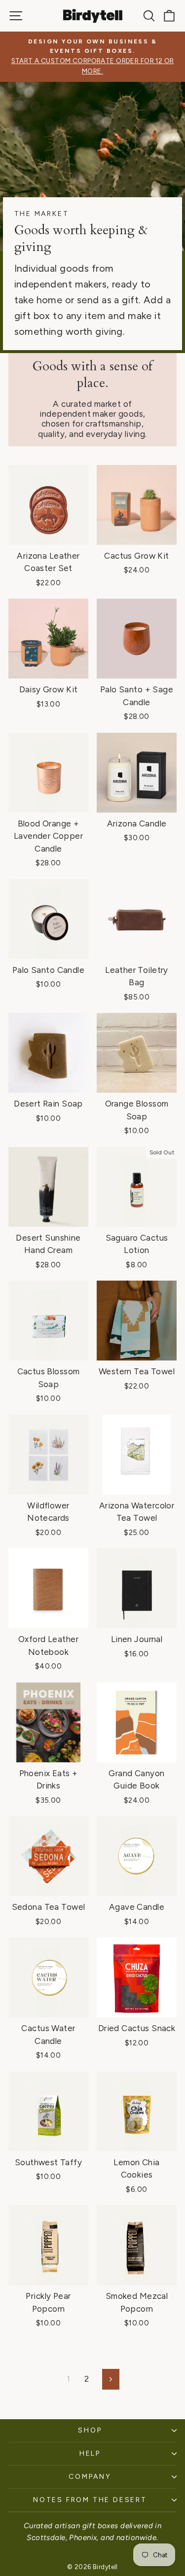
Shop (90, 2430)
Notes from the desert (90, 2500)
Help (90, 2453)
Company (90, 2477)
